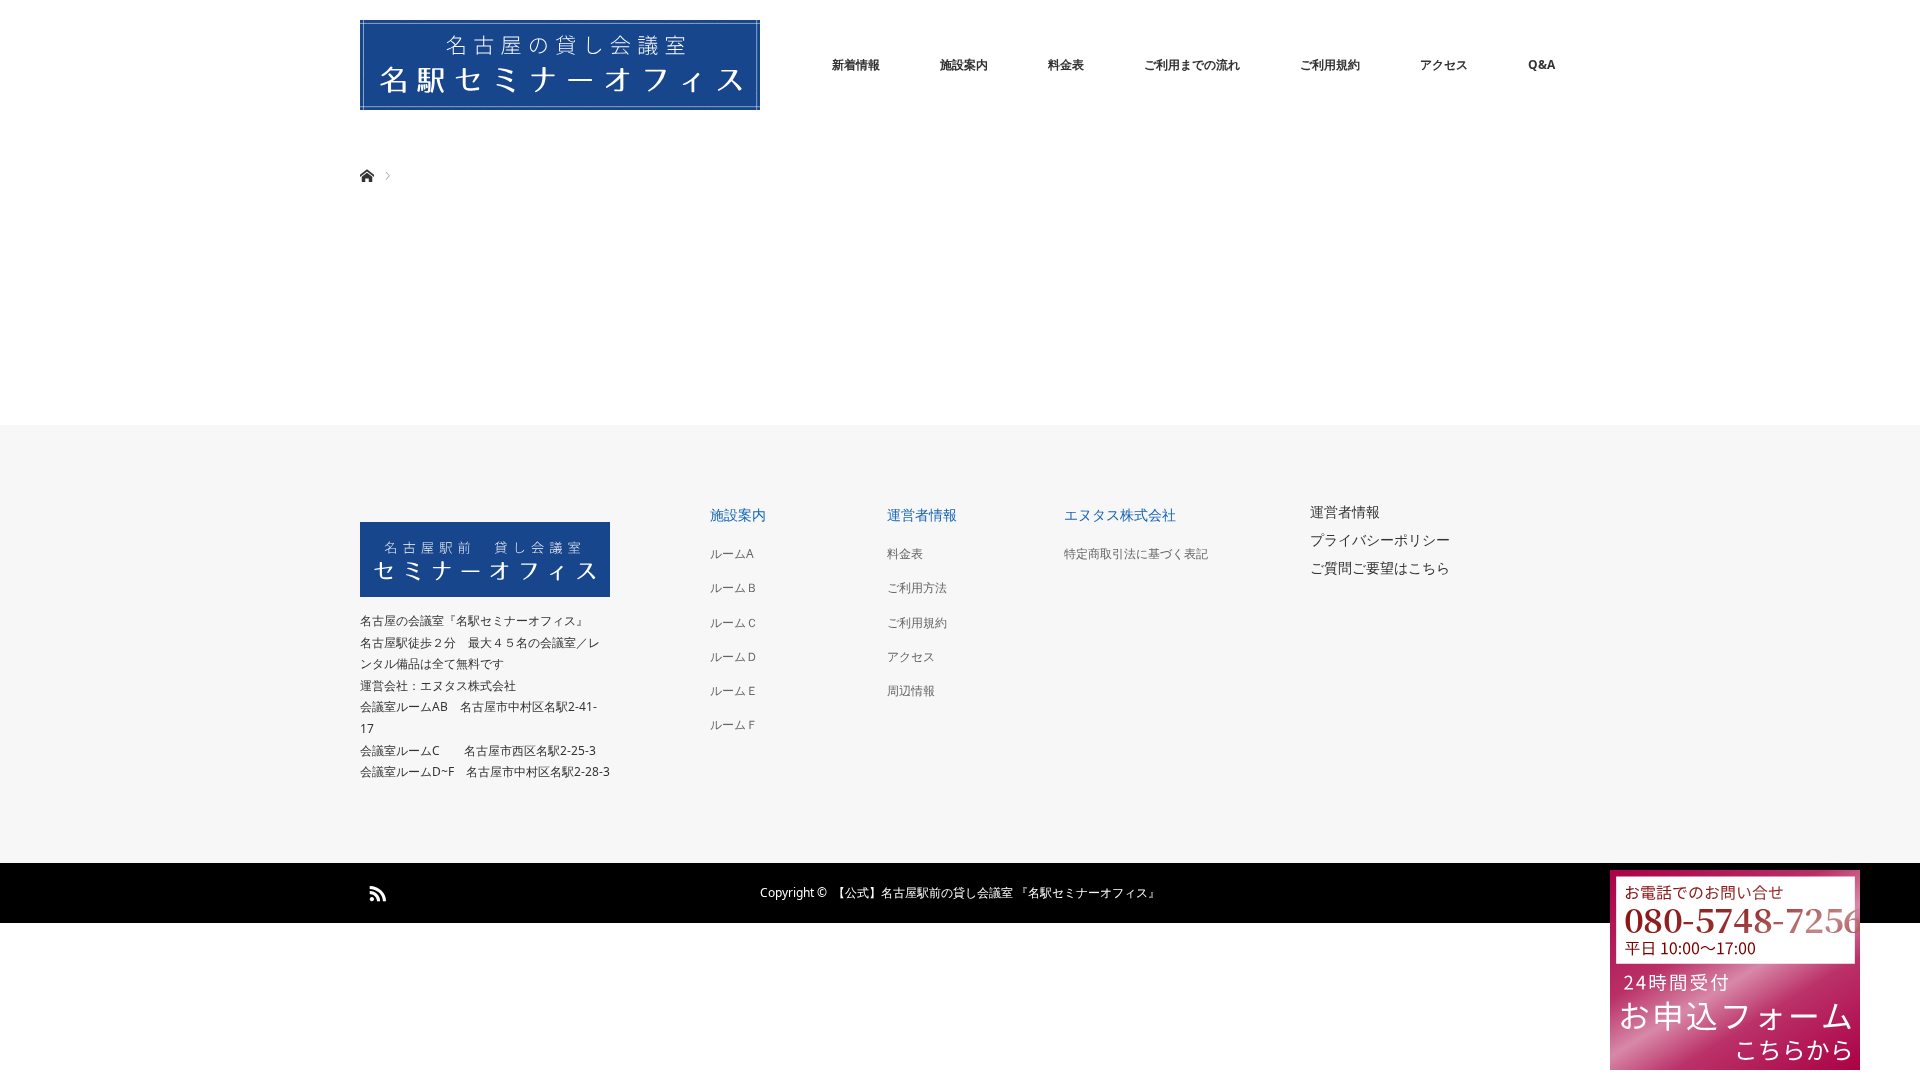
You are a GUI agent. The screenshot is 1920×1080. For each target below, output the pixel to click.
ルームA (732, 553)
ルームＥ (734, 690)
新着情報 (856, 64)
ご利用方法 (917, 587)
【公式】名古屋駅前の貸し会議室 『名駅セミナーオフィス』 (996, 892)
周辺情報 (911, 690)
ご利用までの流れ (1192, 64)
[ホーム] (366, 152)
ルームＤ (734, 656)
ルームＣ (734, 622)
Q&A (1541, 64)
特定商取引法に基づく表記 (1136, 553)
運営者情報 (922, 514)
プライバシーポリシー (1380, 539)
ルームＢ (734, 587)
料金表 (1066, 64)
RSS (375, 890)
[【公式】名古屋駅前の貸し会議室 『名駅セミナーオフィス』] (560, 65)
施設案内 (964, 64)
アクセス (1444, 64)
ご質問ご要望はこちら (1380, 567)
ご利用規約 (1330, 64)
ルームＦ (734, 724)
